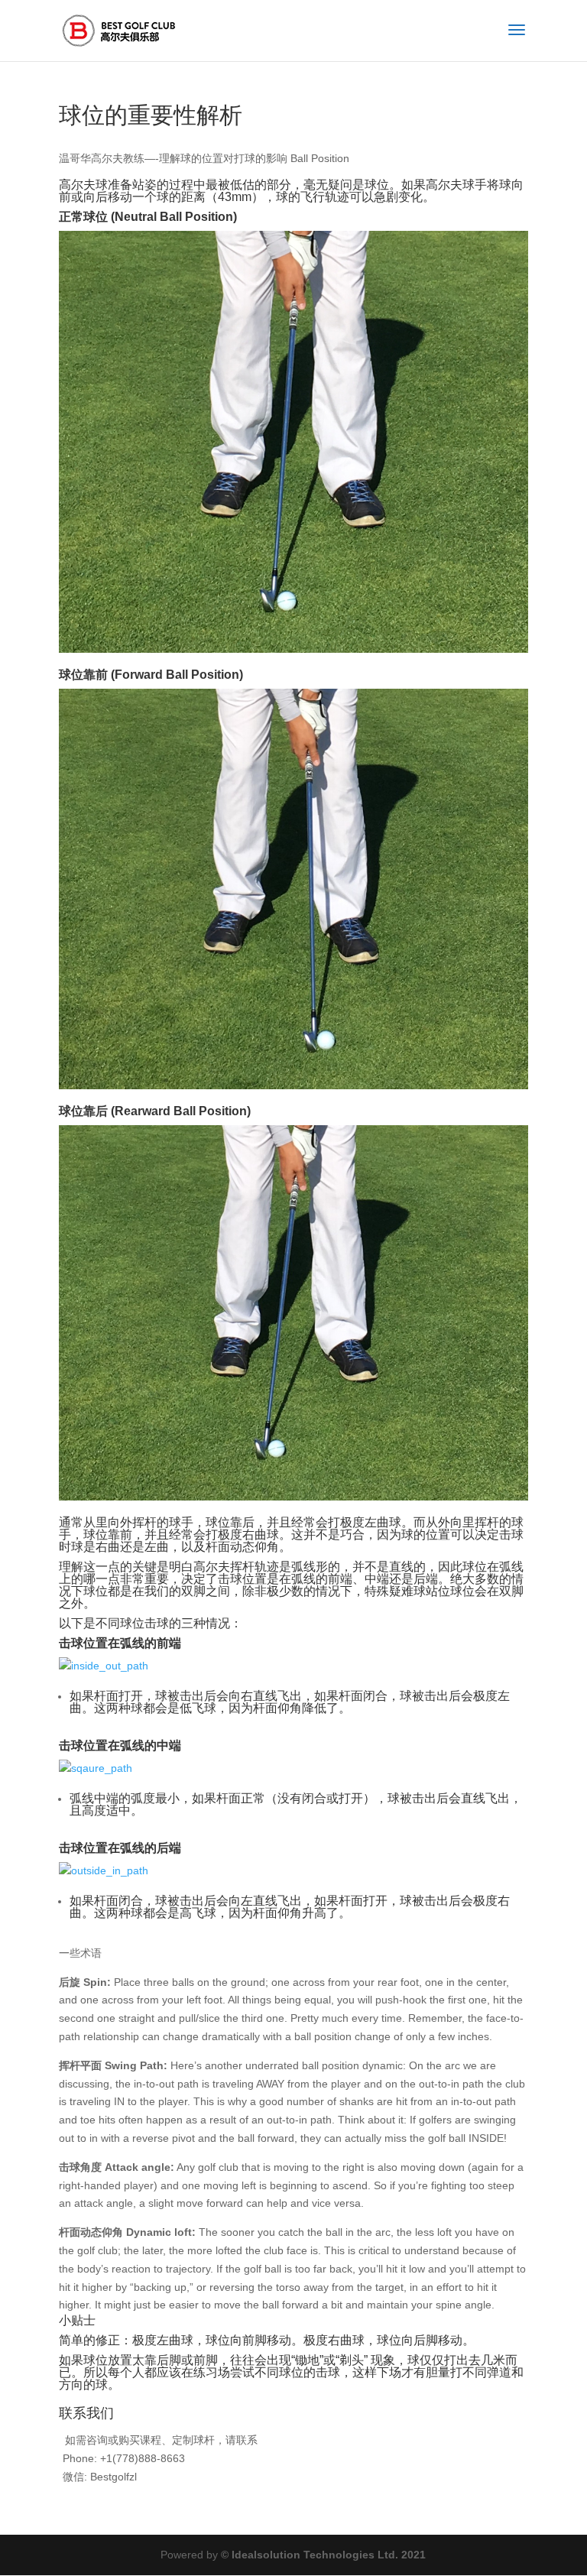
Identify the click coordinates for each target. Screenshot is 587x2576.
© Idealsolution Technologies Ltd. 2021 (323, 2555)
